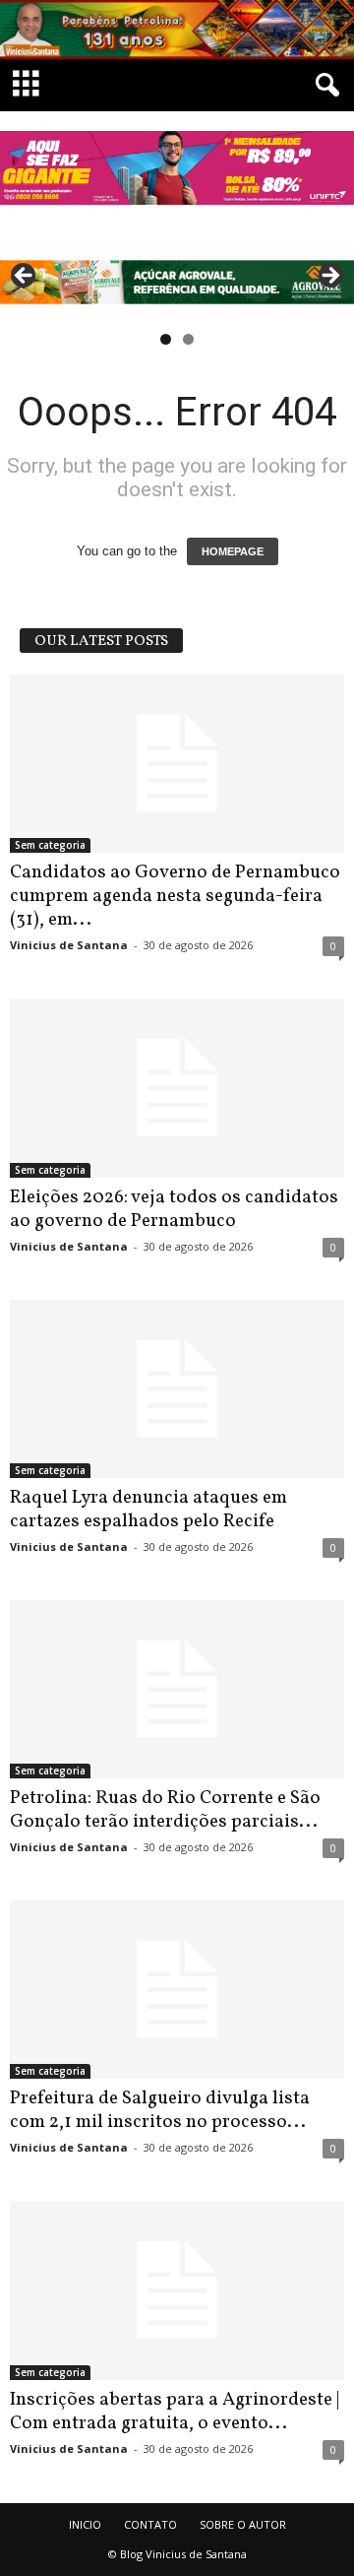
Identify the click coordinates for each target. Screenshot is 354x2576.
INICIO (85, 2524)
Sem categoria (50, 845)
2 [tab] (188, 339)
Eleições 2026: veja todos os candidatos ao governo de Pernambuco (174, 1209)
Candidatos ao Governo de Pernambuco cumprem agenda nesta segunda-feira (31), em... (175, 896)
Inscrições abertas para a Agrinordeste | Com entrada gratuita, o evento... (175, 2412)
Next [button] (329, 277)
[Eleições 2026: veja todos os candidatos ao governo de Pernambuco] (177, 1088)
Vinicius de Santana (69, 945)
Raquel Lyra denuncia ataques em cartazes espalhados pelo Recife (148, 1510)
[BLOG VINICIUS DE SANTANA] (177, 30)
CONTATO (150, 2524)
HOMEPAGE (233, 551)
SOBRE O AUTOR (243, 2524)
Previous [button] (25, 277)
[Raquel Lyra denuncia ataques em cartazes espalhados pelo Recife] (177, 1389)
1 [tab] (166, 339)
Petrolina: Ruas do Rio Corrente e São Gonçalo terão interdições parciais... (165, 1810)
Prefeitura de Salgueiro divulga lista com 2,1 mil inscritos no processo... (160, 2110)
